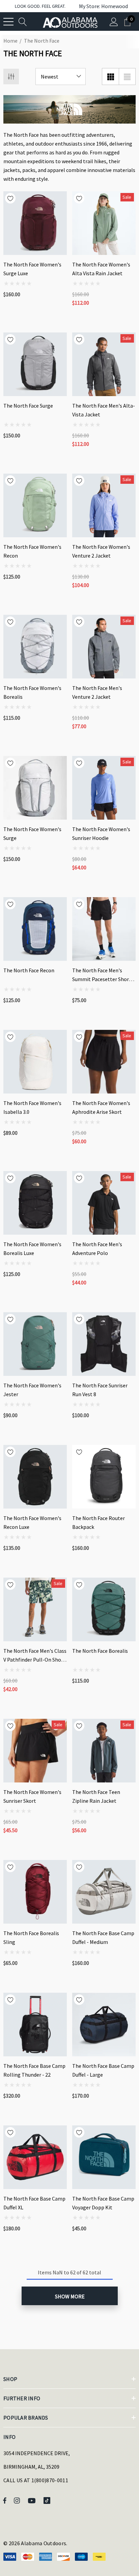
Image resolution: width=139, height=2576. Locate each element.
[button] (100, 6)
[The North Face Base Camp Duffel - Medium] (104, 1892)
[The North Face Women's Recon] (35, 505)
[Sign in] (114, 21)
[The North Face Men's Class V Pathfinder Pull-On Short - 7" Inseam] (35, 1609)
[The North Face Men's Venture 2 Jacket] (104, 647)
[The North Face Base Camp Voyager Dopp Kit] (104, 2157)
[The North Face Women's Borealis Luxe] (35, 1203)
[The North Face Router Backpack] (104, 1477)
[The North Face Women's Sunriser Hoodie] (104, 788)
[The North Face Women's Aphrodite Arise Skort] (104, 1062)
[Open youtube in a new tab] (33, 2500)
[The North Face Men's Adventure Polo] (104, 1203)
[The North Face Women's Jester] (35, 1344)
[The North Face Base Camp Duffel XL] (35, 2157)
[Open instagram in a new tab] (18, 2500)
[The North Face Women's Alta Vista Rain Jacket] (104, 223)
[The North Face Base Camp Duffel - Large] (104, 2025)
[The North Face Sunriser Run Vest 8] (104, 1344)
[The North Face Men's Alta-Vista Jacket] (104, 364)
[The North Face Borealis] (104, 1609)
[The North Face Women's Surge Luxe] (35, 223)
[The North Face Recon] (35, 929)
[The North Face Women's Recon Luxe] (35, 1477)
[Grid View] (110, 77)
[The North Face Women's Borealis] (35, 647)
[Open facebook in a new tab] (5, 2500)
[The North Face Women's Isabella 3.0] (35, 1062)
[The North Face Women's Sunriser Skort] (35, 1751)
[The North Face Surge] (35, 364)
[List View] (127, 77)
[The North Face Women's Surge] (35, 788)
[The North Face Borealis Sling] (35, 1892)
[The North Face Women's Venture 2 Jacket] (104, 505)
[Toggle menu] (8, 22)
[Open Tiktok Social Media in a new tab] (48, 2500)
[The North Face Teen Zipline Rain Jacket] (104, 1751)
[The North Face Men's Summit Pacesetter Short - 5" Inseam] (104, 929)
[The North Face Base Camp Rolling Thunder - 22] (35, 2025)
